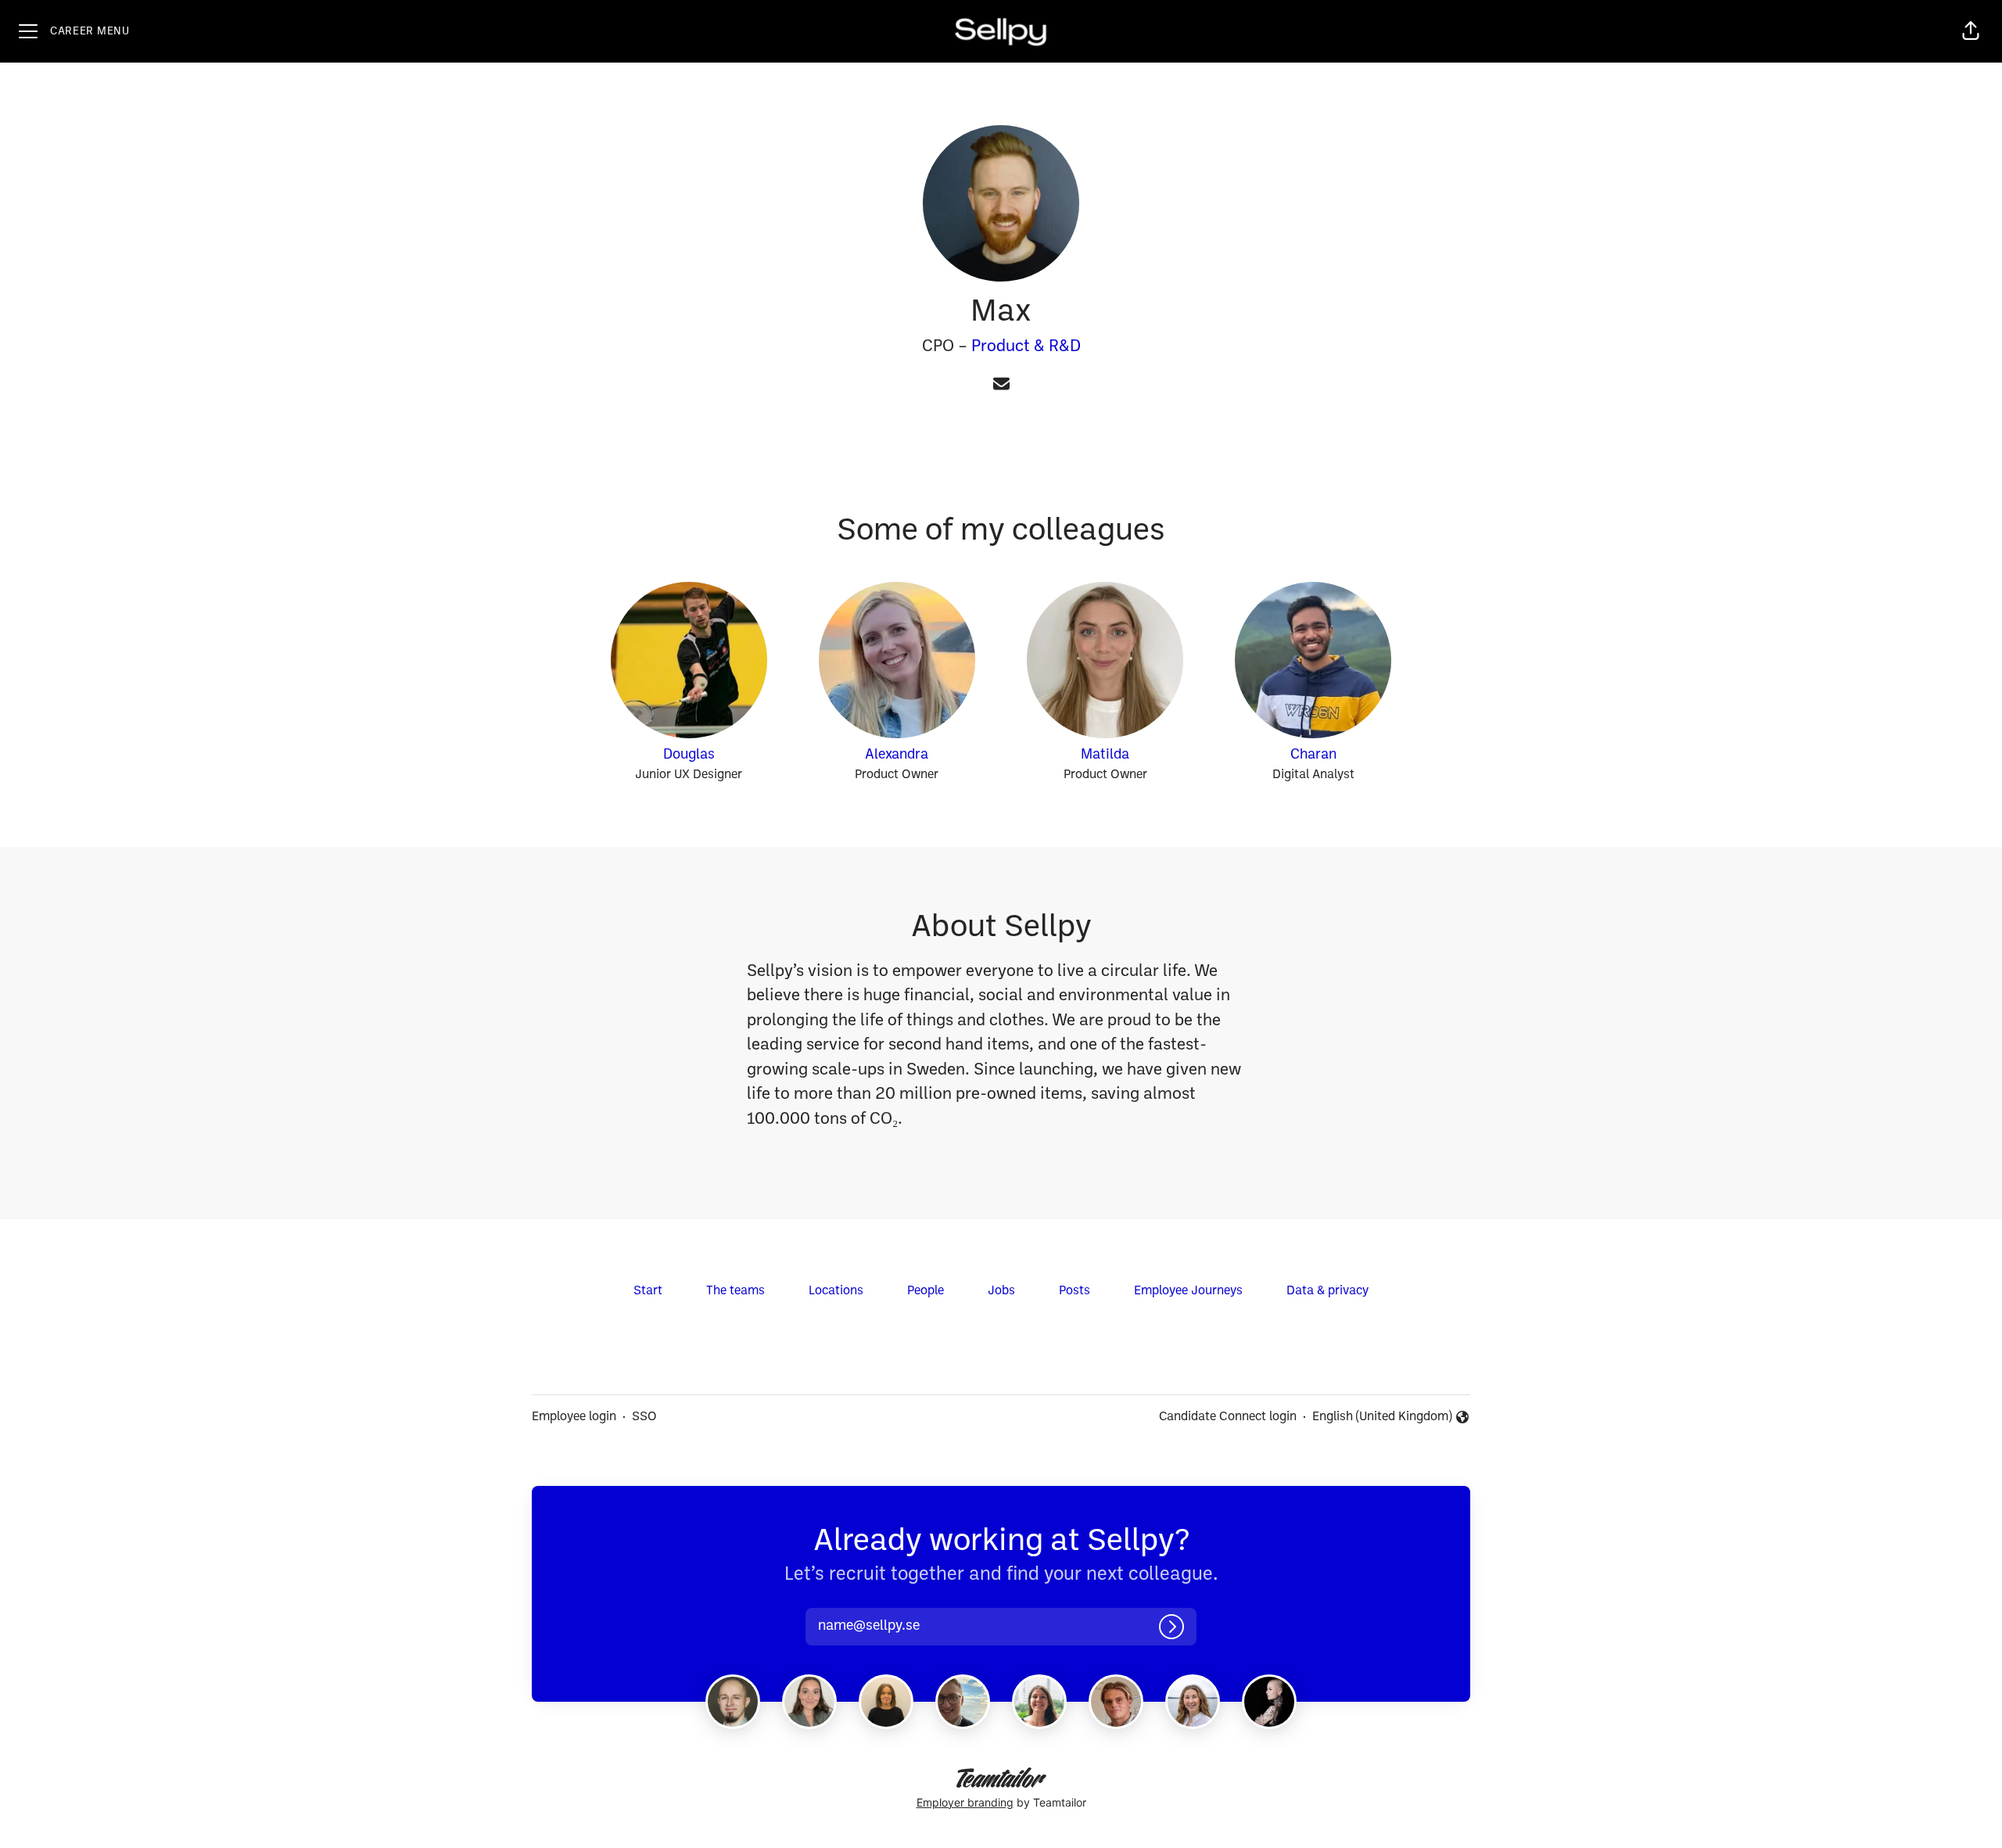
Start (648, 1291)
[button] (1971, 31)
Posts (1075, 1291)
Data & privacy (1327, 1291)
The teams (736, 1291)
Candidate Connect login (1228, 1417)
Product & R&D (1026, 347)
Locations (836, 1291)
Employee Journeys (1188, 1291)
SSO (644, 1417)
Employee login (574, 1417)
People (926, 1291)
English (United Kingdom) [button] (1382, 1419)
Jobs (1001, 1291)
